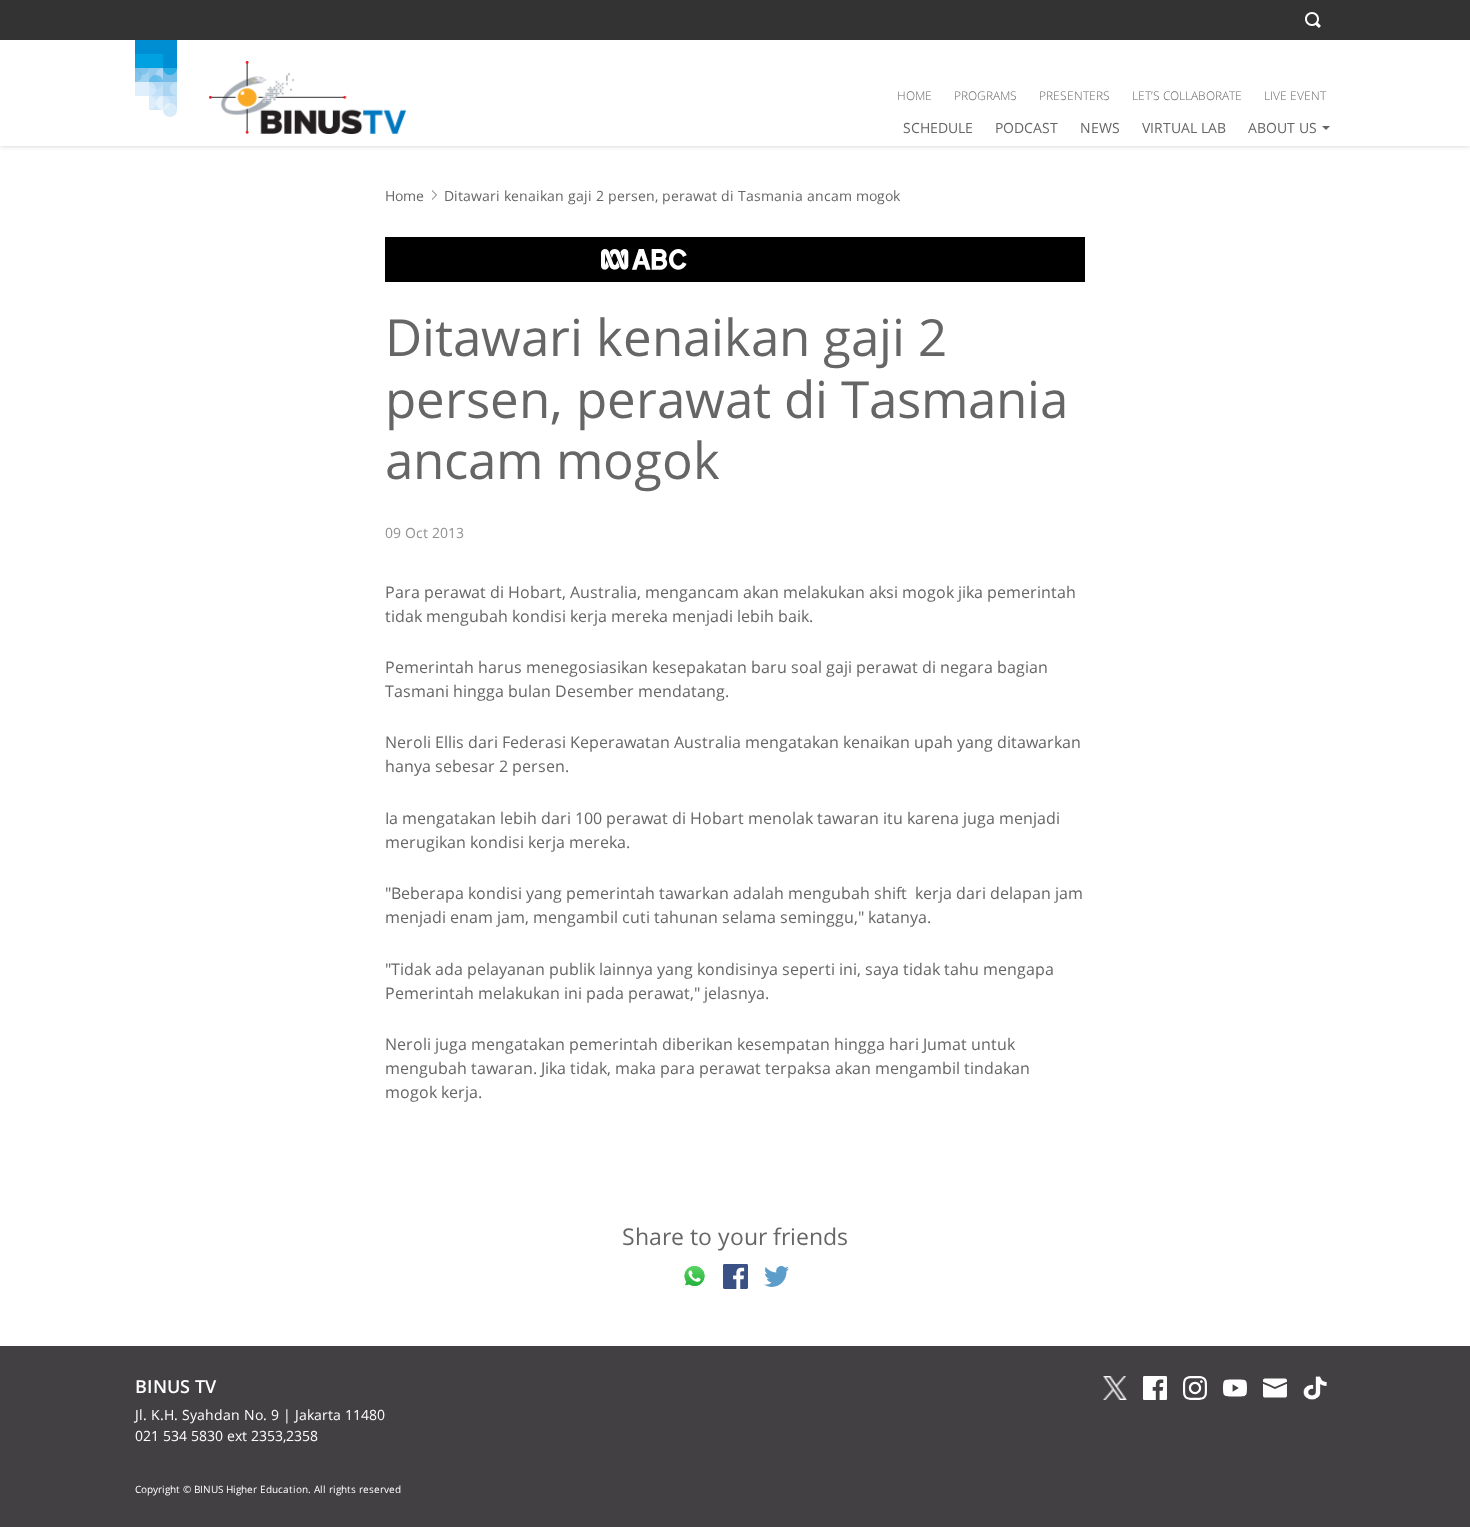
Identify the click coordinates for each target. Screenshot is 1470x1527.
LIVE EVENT (1295, 95)
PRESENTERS (1074, 95)
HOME (914, 95)
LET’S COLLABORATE (1187, 95)
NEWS (1100, 127)
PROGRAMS (985, 95)
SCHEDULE (938, 127)
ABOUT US (1282, 127)
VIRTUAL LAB (1184, 127)
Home (404, 195)
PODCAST (1026, 127)
